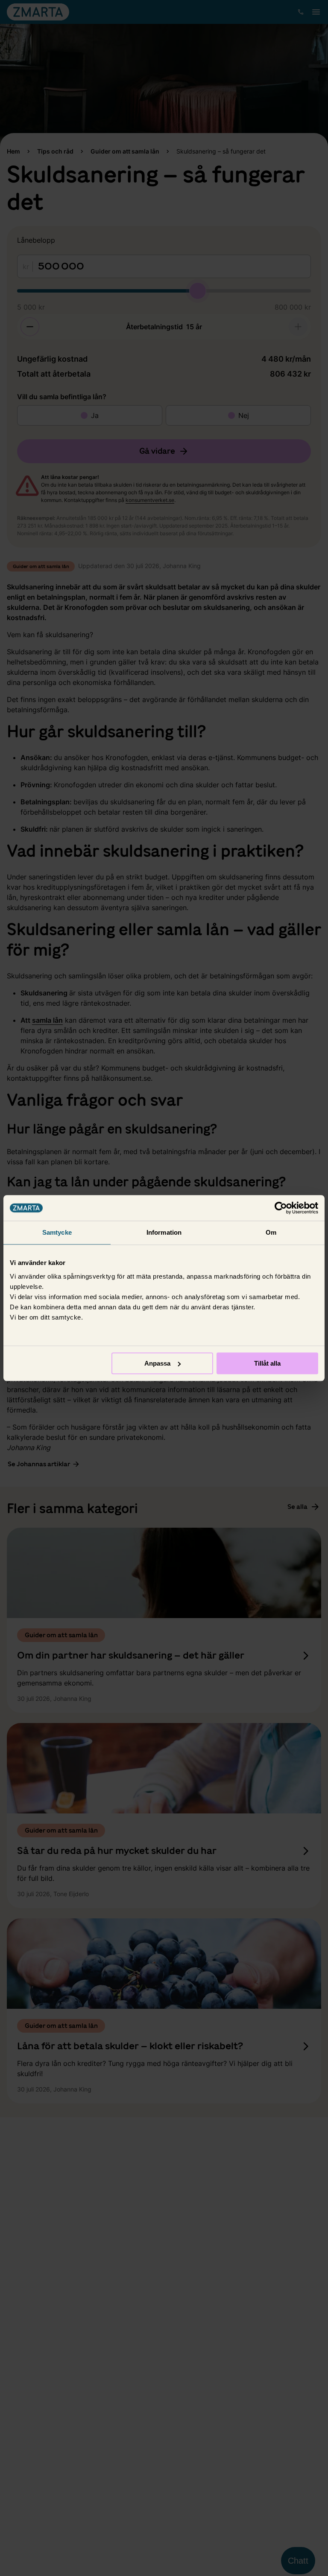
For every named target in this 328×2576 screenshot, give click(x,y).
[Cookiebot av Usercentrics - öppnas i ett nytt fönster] (281, 1208)
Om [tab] (271, 1232)
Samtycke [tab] (57, 1232)
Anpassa (157, 1363)
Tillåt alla (267, 1363)
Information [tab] (164, 1232)
